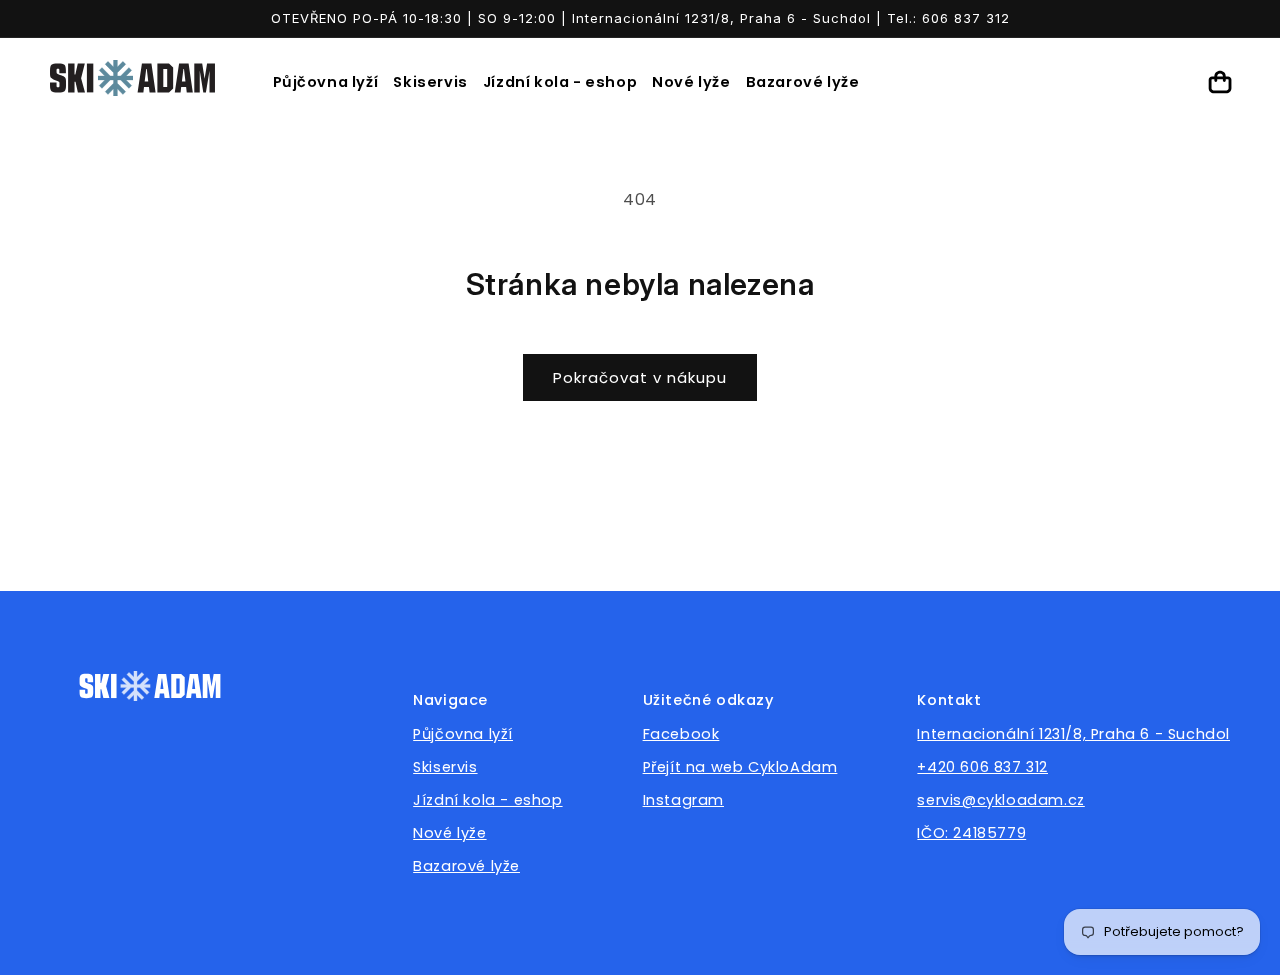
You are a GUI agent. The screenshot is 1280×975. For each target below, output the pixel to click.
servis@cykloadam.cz (1000, 800)
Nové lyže (691, 82)
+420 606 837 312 (982, 767)
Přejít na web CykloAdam (740, 767)
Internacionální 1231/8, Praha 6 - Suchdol (1073, 734)
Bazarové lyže (803, 82)
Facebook (681, 734)
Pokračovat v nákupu (640, 377)
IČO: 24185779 (971, 833)
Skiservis (430, 82)
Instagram (683, 800)
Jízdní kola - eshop (560, 82)
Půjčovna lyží (326, 82)
